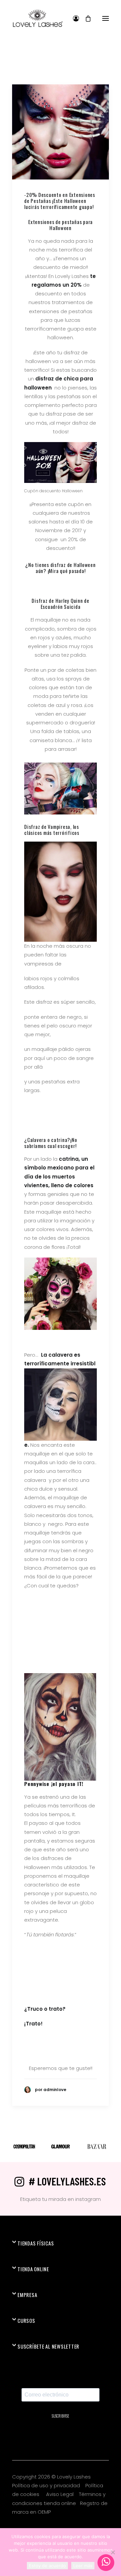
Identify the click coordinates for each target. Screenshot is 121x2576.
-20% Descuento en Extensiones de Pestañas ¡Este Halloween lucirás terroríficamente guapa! (60, 201)
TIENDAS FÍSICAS (36, 2243)
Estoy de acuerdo (47, 2566)
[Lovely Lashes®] (37, 18)
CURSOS (26, 2320)
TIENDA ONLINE (33, 2269)
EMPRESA (27, 2295)
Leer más (83, 2566)
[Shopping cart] (85, 18)
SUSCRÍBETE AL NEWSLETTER (48, 2346)
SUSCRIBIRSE (61, 2416)
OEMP (44, 2512)
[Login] (73, 18)
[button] (106, 18)
